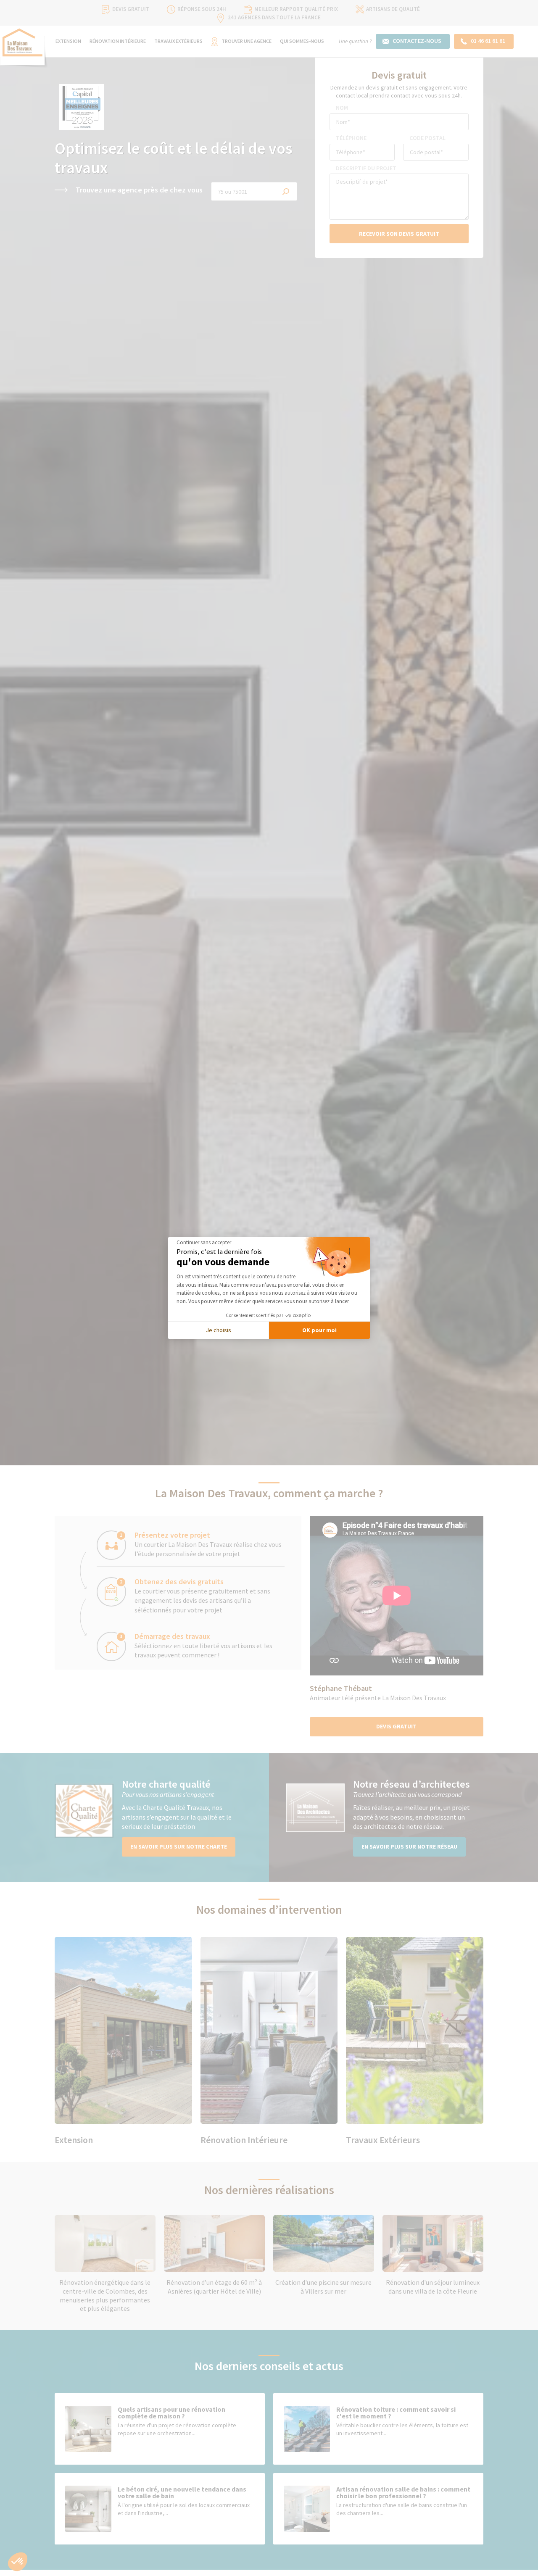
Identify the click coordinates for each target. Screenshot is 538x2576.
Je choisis (219, 1330)
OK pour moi (319, 1330)
